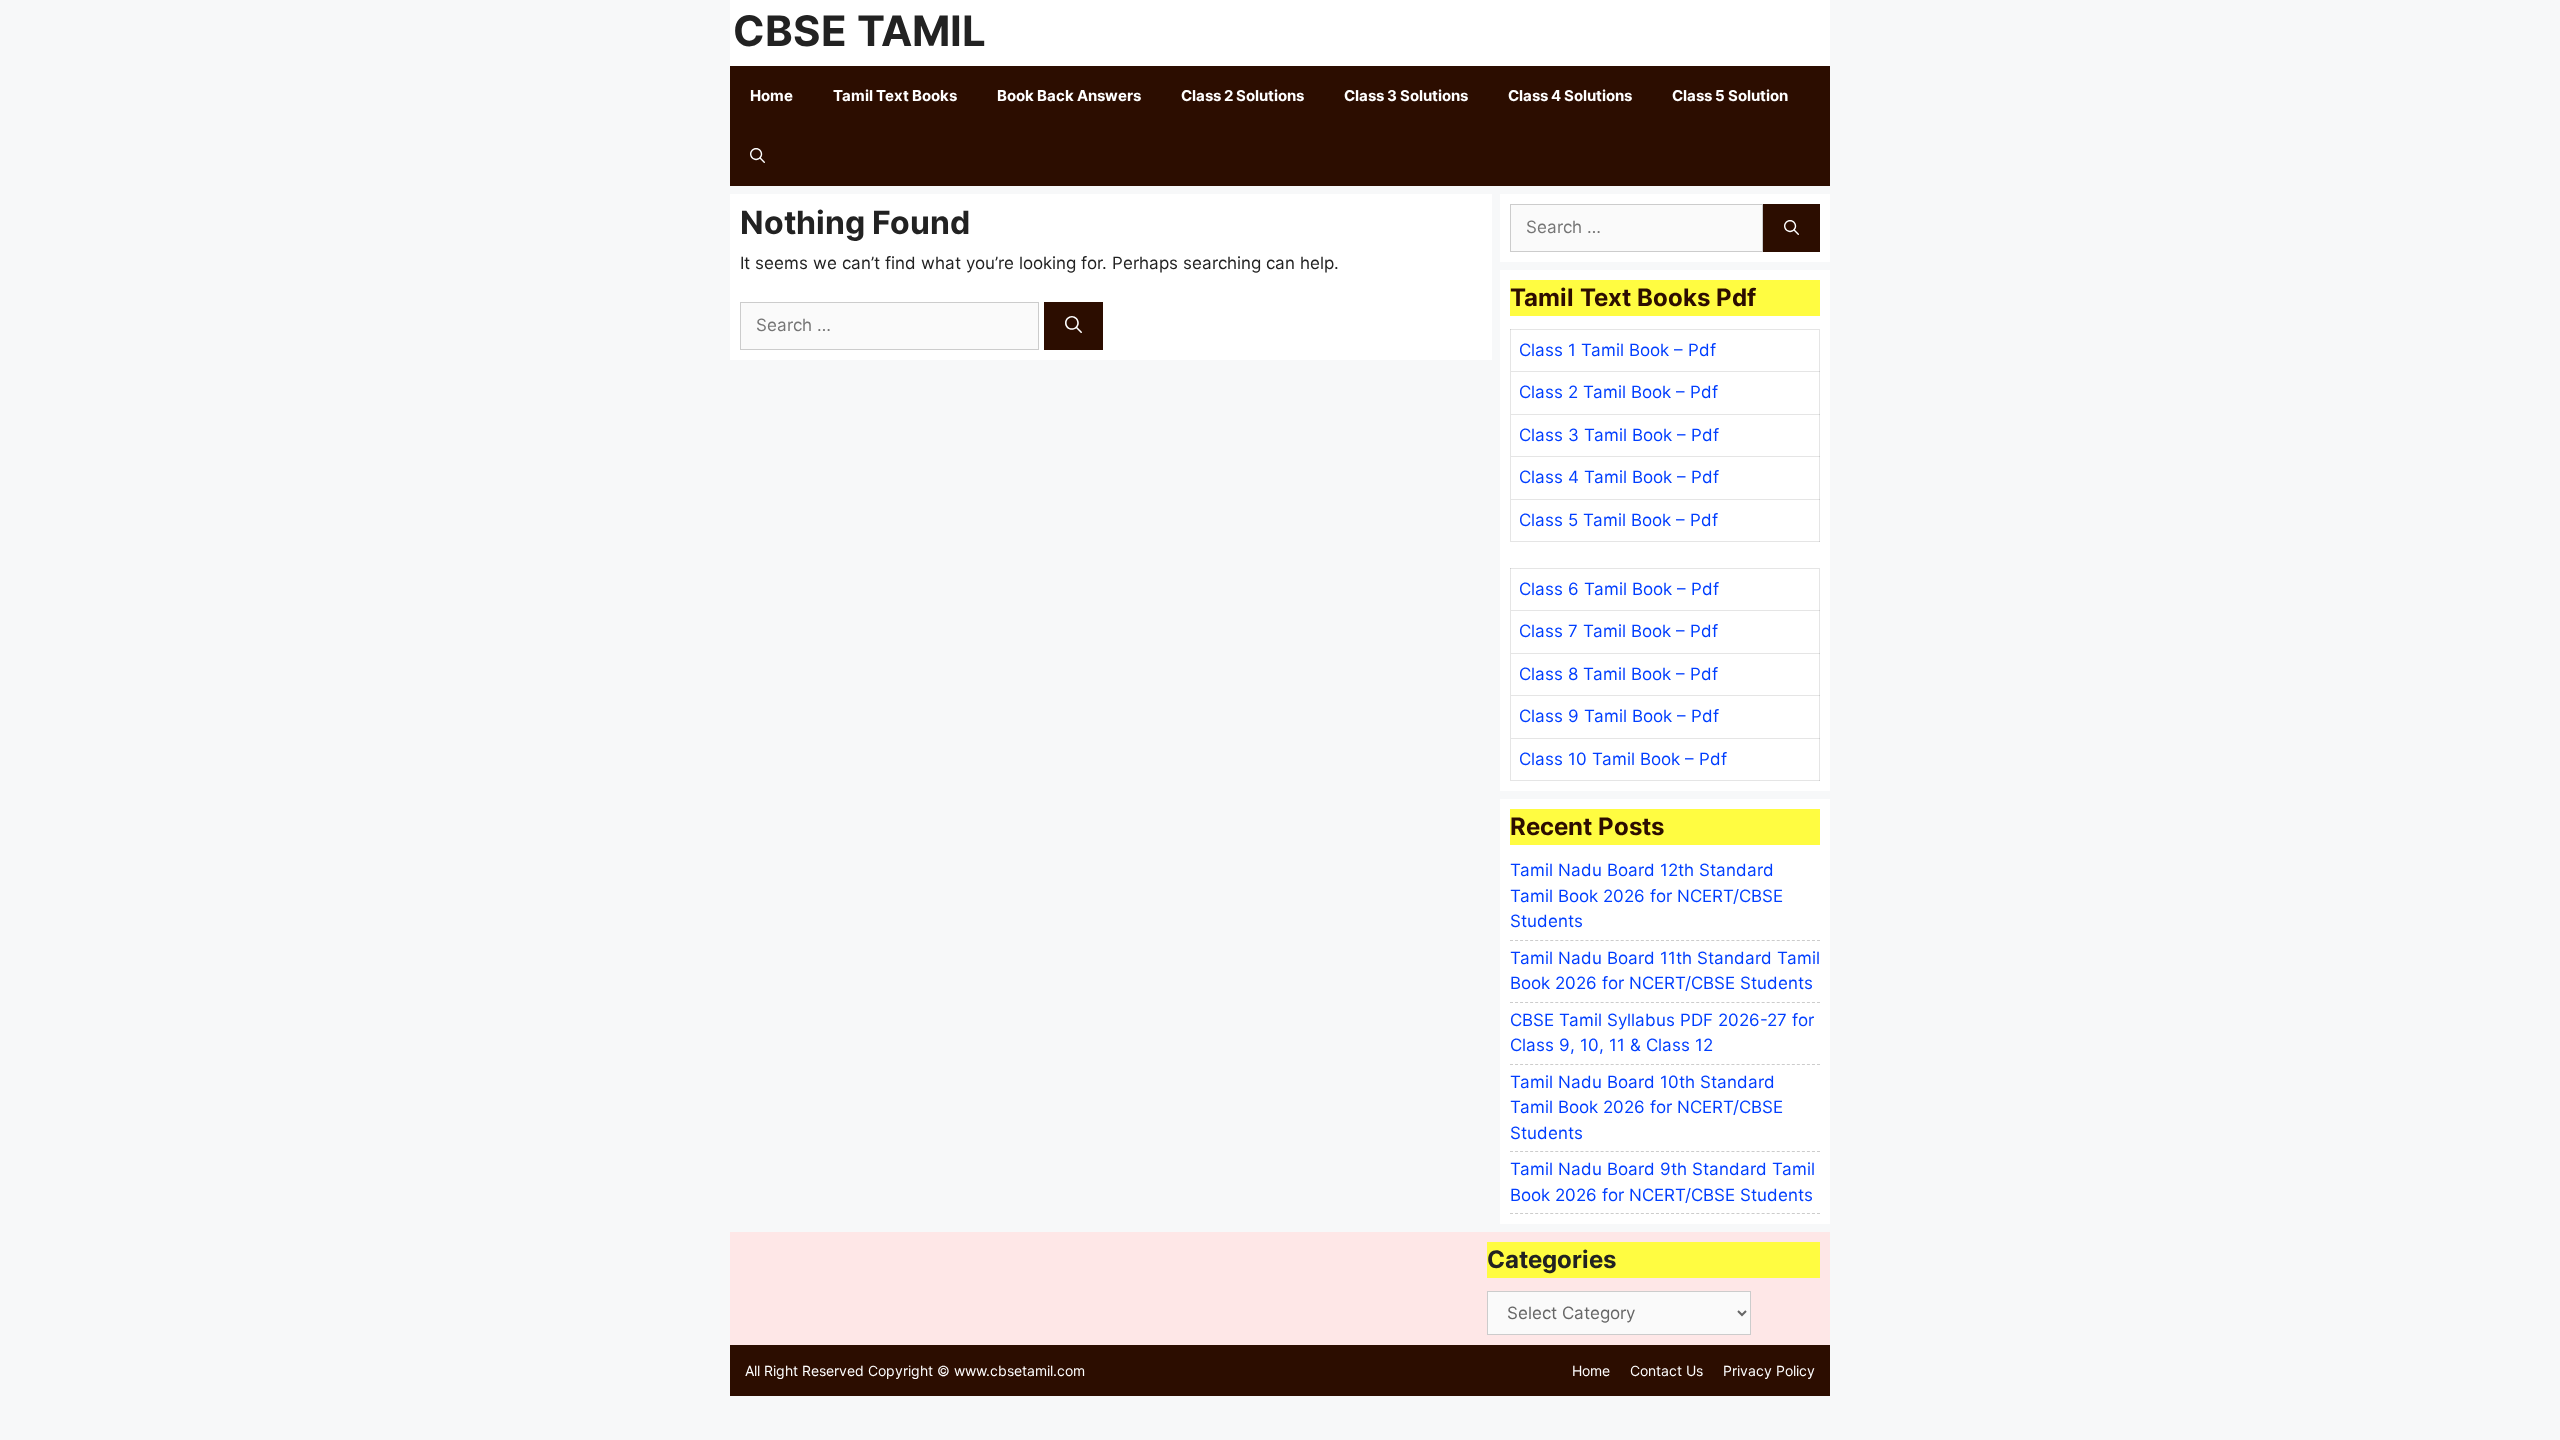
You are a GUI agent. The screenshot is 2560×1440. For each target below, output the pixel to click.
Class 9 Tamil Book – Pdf (1619, 716)
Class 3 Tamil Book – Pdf (1619, 435)
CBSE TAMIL (859, 30)
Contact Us (1666, 1370)
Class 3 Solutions (1406, 95)
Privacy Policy (1769, 1370)
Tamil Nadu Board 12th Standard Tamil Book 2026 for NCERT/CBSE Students (1646, 895)
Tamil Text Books (895, 95)
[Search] (1073, 326)
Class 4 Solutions (1570, 95)
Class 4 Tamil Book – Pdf (1619, 477)
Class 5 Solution (1730, 95)
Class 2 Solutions (1242, 95)
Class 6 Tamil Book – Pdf (1619, 589)
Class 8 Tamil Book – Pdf (1618, 674)
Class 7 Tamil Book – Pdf (1618, 631)
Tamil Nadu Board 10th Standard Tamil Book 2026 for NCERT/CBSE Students (1646, 1107)
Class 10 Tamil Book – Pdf (1623, 759)
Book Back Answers (1069, 95)
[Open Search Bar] (757, 156)
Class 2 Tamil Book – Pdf (1618, 392)
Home (771, 95)
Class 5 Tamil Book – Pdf (1618, 520)
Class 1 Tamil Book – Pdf (1617, 350)
